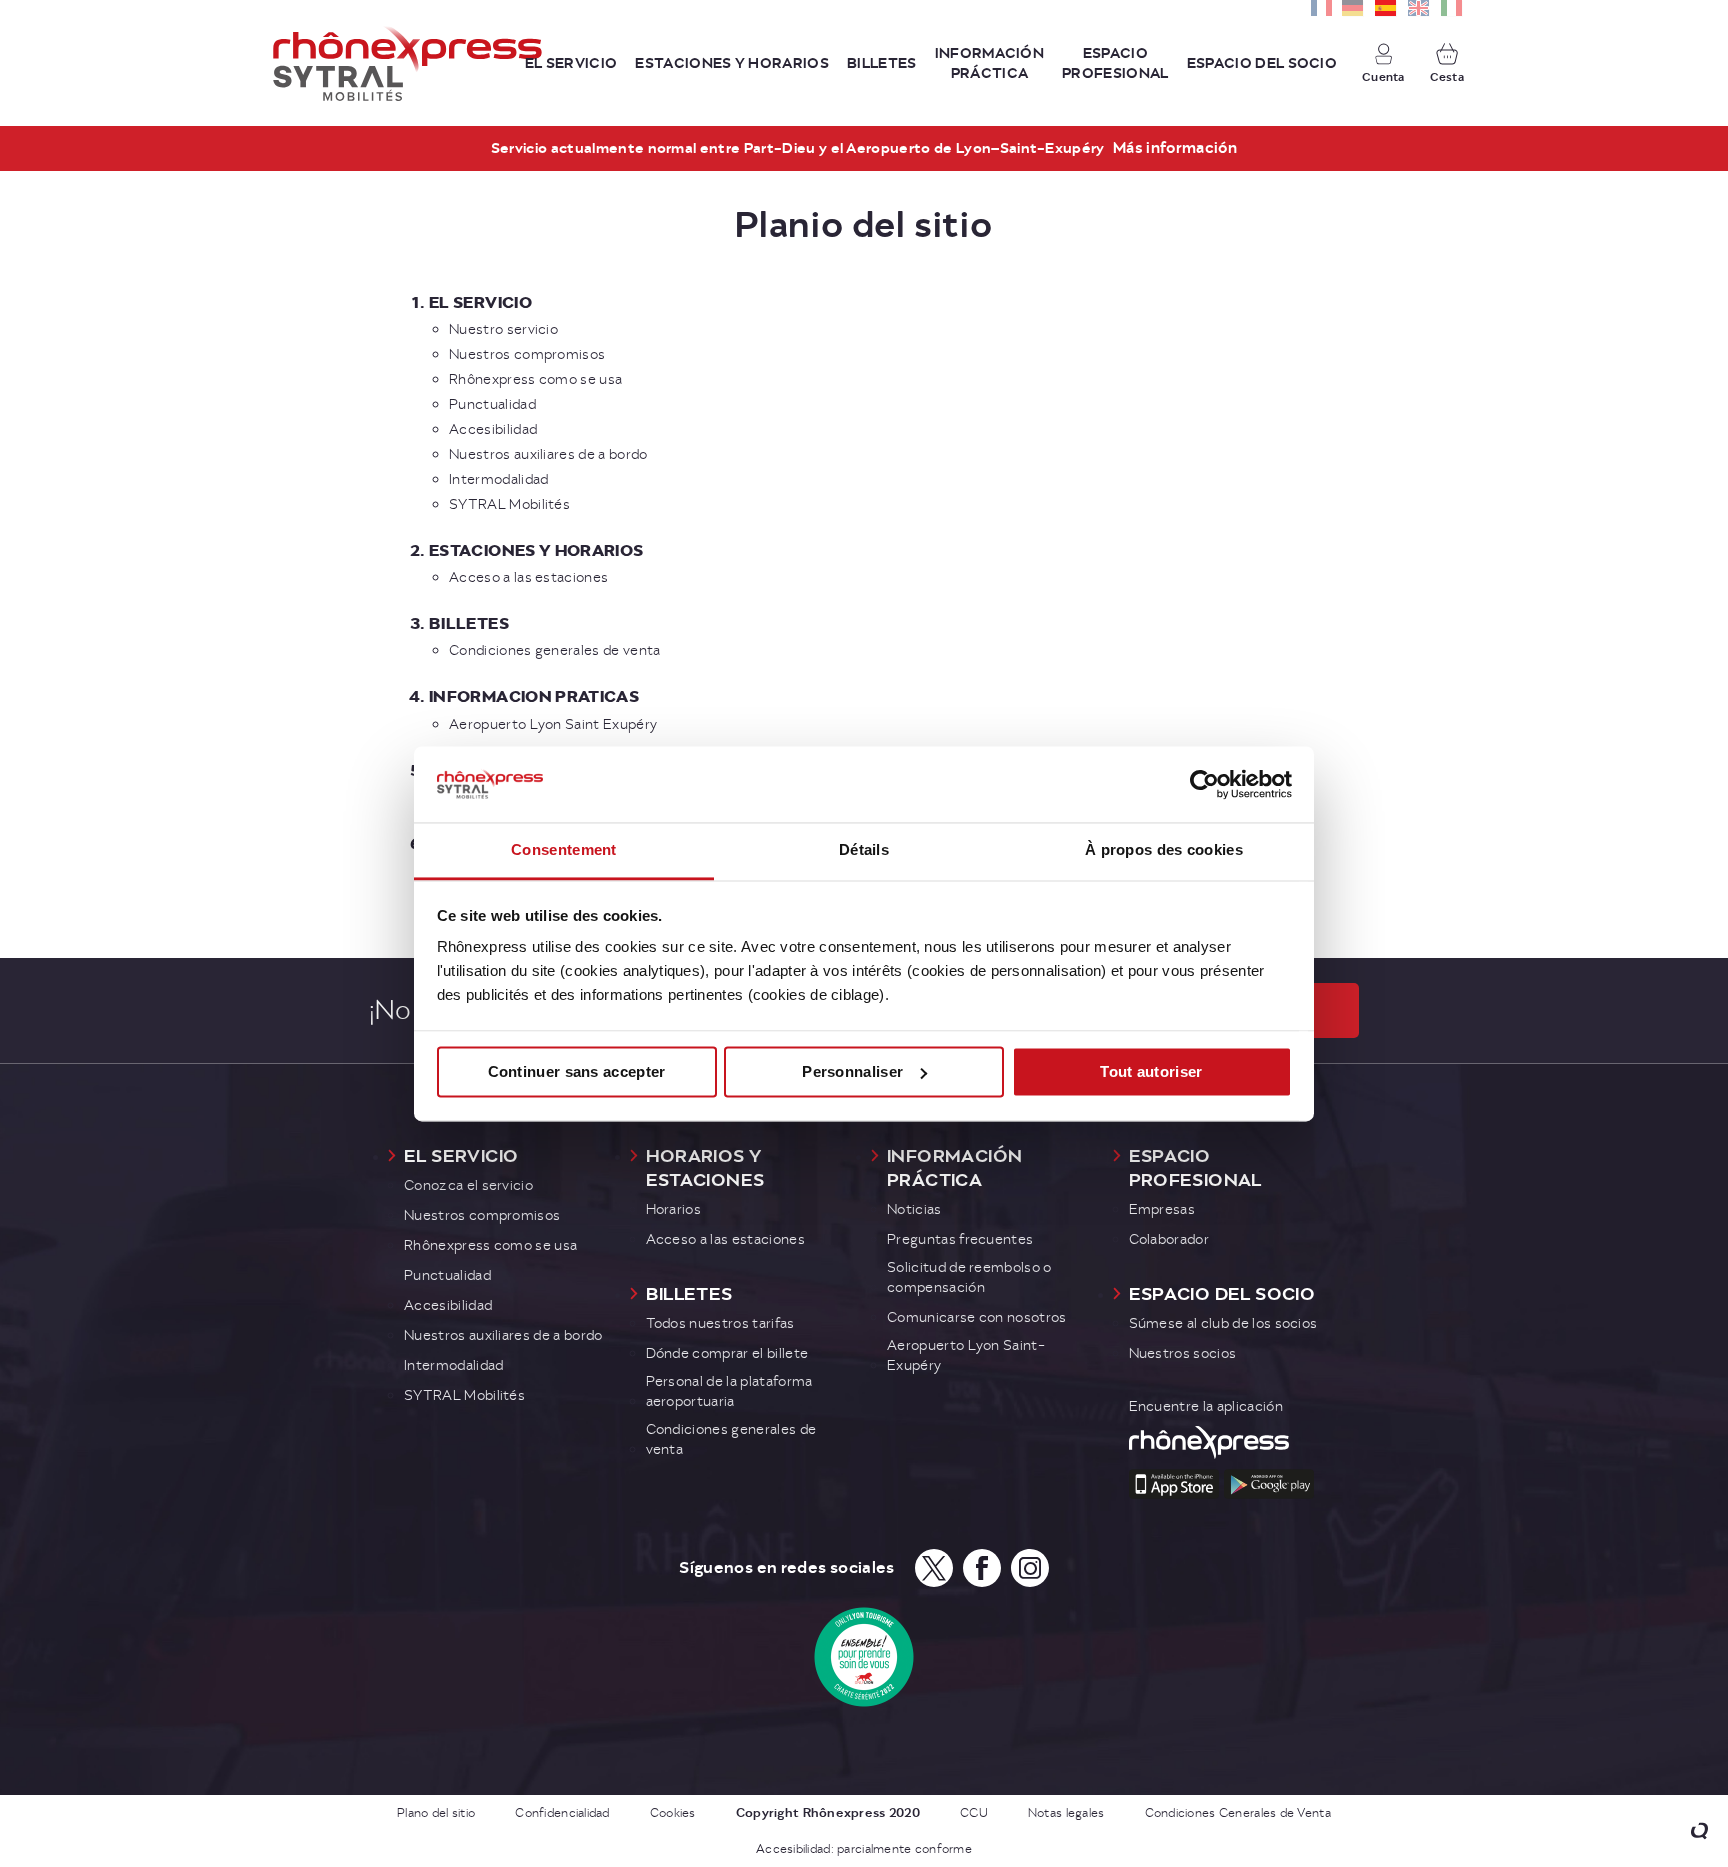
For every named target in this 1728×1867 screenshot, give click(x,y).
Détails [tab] (864, 850)
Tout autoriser (1151, 1071)
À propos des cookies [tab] (1164, 850)
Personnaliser (852, 1071)
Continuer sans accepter (577, 1071)
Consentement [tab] (564, 850)
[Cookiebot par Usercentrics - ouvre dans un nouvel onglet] (1204, 784)
